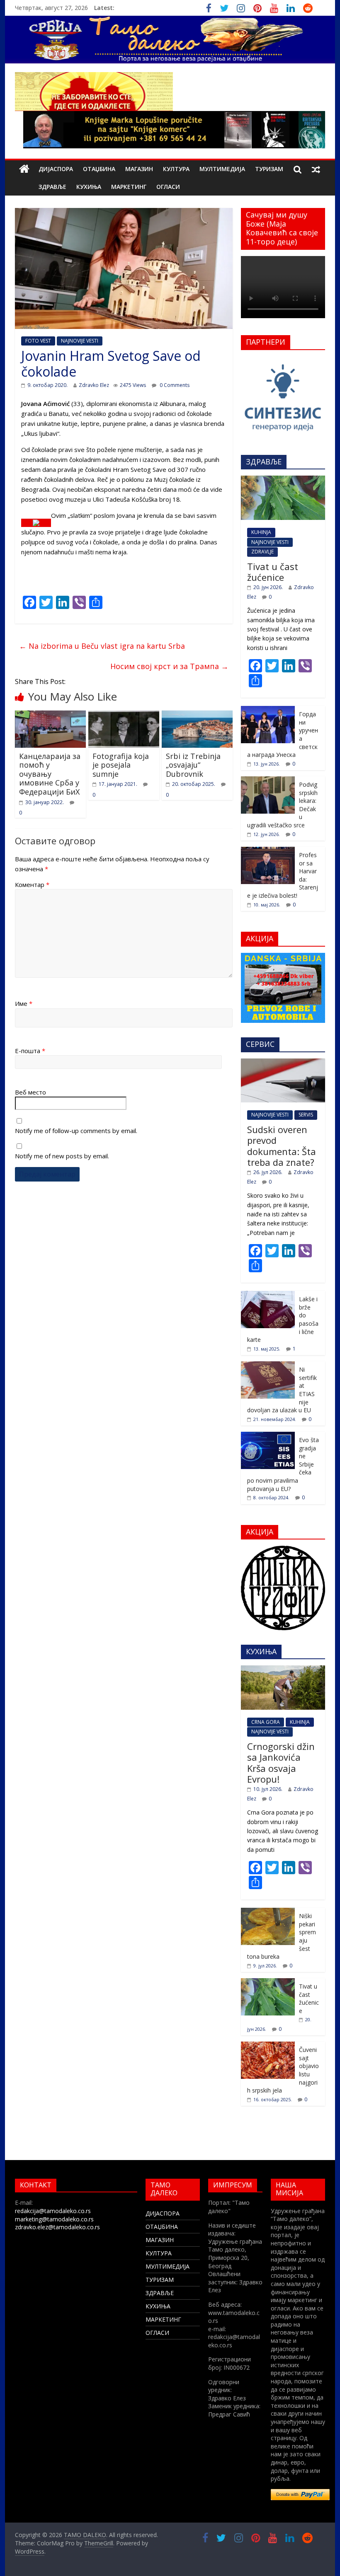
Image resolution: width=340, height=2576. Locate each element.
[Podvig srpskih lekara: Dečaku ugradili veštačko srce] (268, 781)
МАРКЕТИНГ (129, 187)
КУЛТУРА (176, 169)
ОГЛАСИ (168, 187)
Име (24, 1003)
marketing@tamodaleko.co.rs (54, 2219)
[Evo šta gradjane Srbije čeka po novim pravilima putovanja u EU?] (268, 1436)
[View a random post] (316, 169)
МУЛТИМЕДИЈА (222, 169)
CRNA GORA (266, 1722)
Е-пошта (30, 1051)
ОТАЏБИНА (99, 169)
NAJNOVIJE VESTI (80, 341)
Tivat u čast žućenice (273, 572)
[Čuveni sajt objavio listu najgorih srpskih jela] (268, 2046)
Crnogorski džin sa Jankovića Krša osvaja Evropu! (281, 1763)
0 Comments (174, 385)
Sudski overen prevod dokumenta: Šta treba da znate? (282, 1146)
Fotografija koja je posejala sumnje (121, 765)
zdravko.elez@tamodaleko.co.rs (57, 2227)
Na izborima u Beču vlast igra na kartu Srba (102, 646)
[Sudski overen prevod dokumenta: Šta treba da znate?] (283, 1063)
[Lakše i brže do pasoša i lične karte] (268, 1295)
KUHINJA (261, 532)
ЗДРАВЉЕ (52, 187)
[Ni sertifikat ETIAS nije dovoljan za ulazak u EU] (268, 1366)
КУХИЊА (89, 187)
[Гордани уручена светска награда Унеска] (268, 710)
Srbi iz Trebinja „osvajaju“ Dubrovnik (193, 765)
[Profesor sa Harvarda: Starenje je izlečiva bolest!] (268, 851)
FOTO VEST (38, 341)
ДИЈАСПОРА (56, 169)
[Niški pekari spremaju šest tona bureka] (268, 1912)
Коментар (32, 884)
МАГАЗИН (139, 169)
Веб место (30, 1092)
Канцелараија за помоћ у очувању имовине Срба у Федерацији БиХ (50, 774)
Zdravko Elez (94, 385)
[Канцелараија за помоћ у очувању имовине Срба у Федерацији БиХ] (50, 715)
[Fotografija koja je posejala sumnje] (124, 715)
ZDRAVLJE (262, 552)
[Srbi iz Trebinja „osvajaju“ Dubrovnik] (197, 715)
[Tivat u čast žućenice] (283, 480)
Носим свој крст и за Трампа (169, 666)
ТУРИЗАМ (269, 169)
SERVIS (306, 1115)
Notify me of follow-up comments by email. (76, 1131)
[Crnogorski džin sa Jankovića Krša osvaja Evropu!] (283, 1670)
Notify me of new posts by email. (62, 1156)
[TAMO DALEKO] (24, 169)
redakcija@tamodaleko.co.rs (53, 2211)
